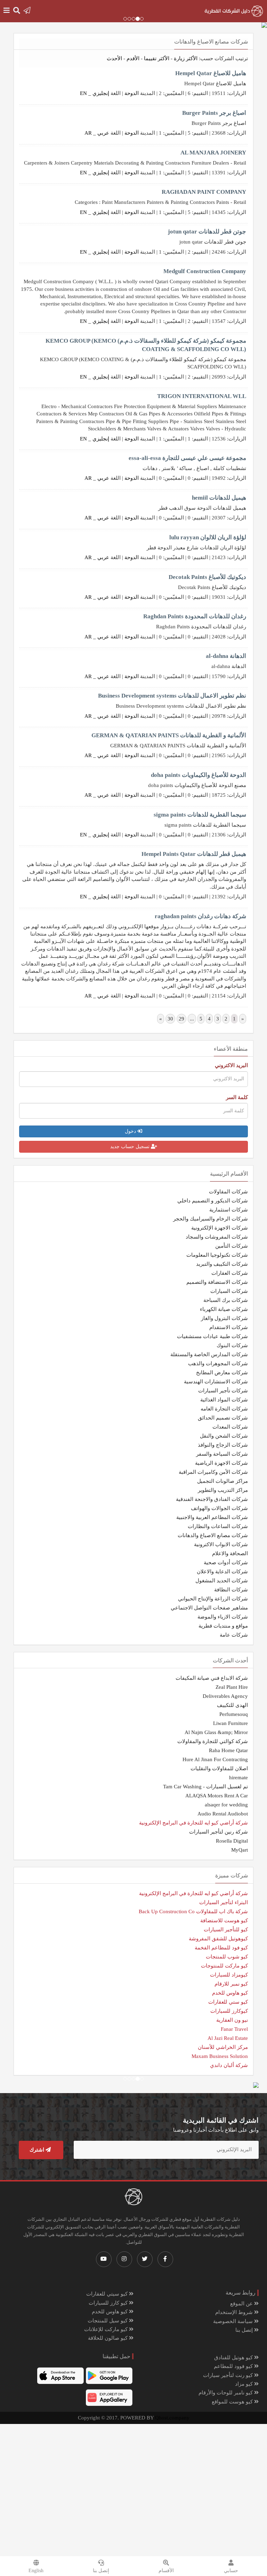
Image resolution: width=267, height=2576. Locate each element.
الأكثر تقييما (157, 58)
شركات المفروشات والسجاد (217, 1237)
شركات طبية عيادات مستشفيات (212, 1336)
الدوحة (132, 93)
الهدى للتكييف (232, 1705)
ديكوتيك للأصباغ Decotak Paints (207, 577)
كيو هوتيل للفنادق (234, 2358)
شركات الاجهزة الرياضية (221, 1463)
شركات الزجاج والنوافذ (223, 1445)
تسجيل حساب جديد (131, 1147)
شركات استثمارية (229, 1210)
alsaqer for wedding (226, 1805)
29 (181, 1019)
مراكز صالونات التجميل (222, 1481)
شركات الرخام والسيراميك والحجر (211, 1219)
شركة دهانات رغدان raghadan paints (200, 916)
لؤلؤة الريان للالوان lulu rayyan (208, 537)
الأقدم (133, 58)
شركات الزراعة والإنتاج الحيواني (213, 1599)
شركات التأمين (232, 1246)
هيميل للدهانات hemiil (219, 498)
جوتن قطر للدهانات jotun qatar (207, 232)
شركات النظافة (231, 1590)
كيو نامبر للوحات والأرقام (226, 2393)
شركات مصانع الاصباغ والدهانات (213, 1535)
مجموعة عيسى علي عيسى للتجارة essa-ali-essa (187, 458)
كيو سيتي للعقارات (108, 2294)
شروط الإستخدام (235, 2312)
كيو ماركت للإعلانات (107, 2329)
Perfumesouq (234, 1714)
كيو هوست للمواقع (233, 2402)
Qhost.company (172, 2418)
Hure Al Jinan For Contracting (215, 1759)
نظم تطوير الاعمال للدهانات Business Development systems (172, 696)
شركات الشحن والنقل (224, 1436)
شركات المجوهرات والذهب (218, 1363)
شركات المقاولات (228, 1192)
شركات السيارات (229, 1291)
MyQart (240, 1850)
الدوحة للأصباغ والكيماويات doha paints (199, 775)
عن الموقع (242, 2304)
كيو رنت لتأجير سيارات (229, 2375)
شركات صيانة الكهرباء (224, 1309)
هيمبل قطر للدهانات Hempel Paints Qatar (194, 854)
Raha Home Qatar (228, 1750)
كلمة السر (237, 1097)
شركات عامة (234, 1635)
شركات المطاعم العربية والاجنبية (212, 1517)
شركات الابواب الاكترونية (221, 1544)
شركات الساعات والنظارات (218, 1526)
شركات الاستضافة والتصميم (217, 1282)
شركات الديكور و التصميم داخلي (213, 1201)
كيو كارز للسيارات (109, 2303)
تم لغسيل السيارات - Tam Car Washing (205, 1787)
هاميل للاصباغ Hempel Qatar (211, 73)
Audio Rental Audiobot (223, 1814)
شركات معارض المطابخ (222, 1373)
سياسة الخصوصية (234, 2321)
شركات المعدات (230, 1427)
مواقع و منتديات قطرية (223, 1626)
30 (170, 1019)
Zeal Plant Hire (232, 1687)
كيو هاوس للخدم (110, 2312)
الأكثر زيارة (186, 58)
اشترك (38, 2150)
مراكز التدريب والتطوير (223, 1490)
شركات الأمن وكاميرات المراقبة (213, 1472)
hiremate (238, 1778)
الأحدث (114, 58)
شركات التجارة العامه (224, 1409)
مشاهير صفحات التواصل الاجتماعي (209, 1608)
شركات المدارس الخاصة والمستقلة (209, 1354)
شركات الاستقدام (229, 1327)
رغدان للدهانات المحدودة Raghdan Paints (195, 616)
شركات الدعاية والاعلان (222, 1572)
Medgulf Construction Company (205, 271)
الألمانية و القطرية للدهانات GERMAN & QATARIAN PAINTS (169, 735)
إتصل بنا (245, 2330)
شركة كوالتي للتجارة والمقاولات (213, 1741)
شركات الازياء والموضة (223, 1617)
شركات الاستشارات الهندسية (216, 1382)
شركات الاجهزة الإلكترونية (220, 1228)
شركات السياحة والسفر (222, 1454)
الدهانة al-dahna (226, 656)
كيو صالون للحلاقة (108, 2338)
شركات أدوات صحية (226, 1563)
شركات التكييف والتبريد (222, 1264)
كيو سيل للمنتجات (108, 2321)
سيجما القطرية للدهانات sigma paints (200, 815)
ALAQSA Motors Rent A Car (217, 1796)
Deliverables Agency (225, 1696)
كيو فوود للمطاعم (234, 2366)
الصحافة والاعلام (230, 1553)
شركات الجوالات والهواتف (219, 1508)
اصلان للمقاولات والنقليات (219, 1768)
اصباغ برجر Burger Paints (214, 113)
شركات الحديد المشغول (222, 1581)
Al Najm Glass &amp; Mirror (216, 1732)
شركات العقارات (230, 1273)
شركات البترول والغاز (224, 1318)
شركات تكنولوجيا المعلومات (217, 1255)
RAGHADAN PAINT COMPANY (204, 192)
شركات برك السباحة (226, 1300)
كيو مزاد (245, 2384)
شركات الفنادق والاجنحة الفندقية (212, 1499)
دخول (131, 1131)
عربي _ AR (97, 133)
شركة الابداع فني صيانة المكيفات (212, 1678)
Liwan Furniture (230, 1723)
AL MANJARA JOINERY (213, 153)
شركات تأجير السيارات (223, 1391)
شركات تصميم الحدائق (223, 1418)
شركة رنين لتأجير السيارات (219, 1832)
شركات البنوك (232, 1345)
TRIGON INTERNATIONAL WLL (202, 396)
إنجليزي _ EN (95, 93)
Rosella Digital (232, 1841)
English (36, 2571)
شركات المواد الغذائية (224, 1400)
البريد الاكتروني (231, 1065)
